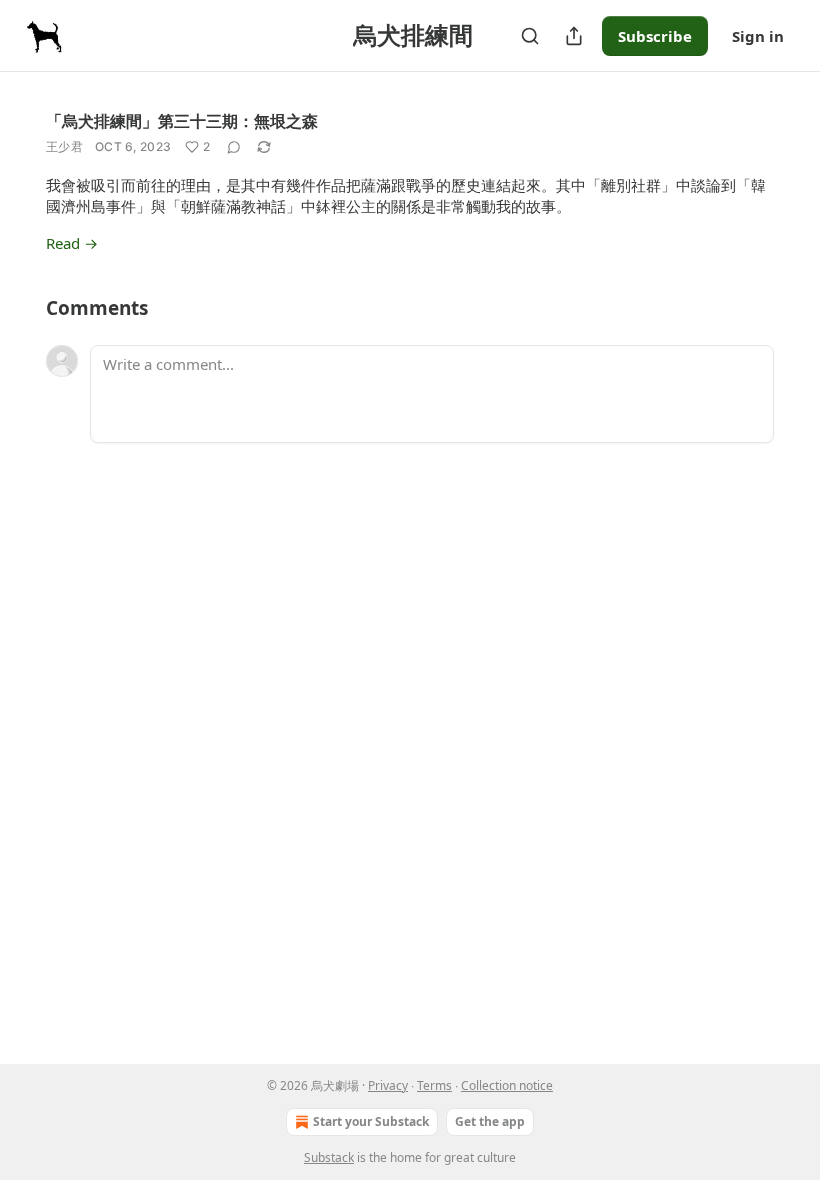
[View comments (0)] (234, 147)
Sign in (758, 36)
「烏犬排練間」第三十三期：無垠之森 (182, 121)
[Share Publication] (574, 36)
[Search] (530, 36)
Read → (72, 243)
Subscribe (655, 36)
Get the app (490, 1121)
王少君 (64, 146)
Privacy (388, 1085)
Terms (434, 1085)
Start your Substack (371, 1121)
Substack (329, 1157)
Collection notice (507, 1085)
